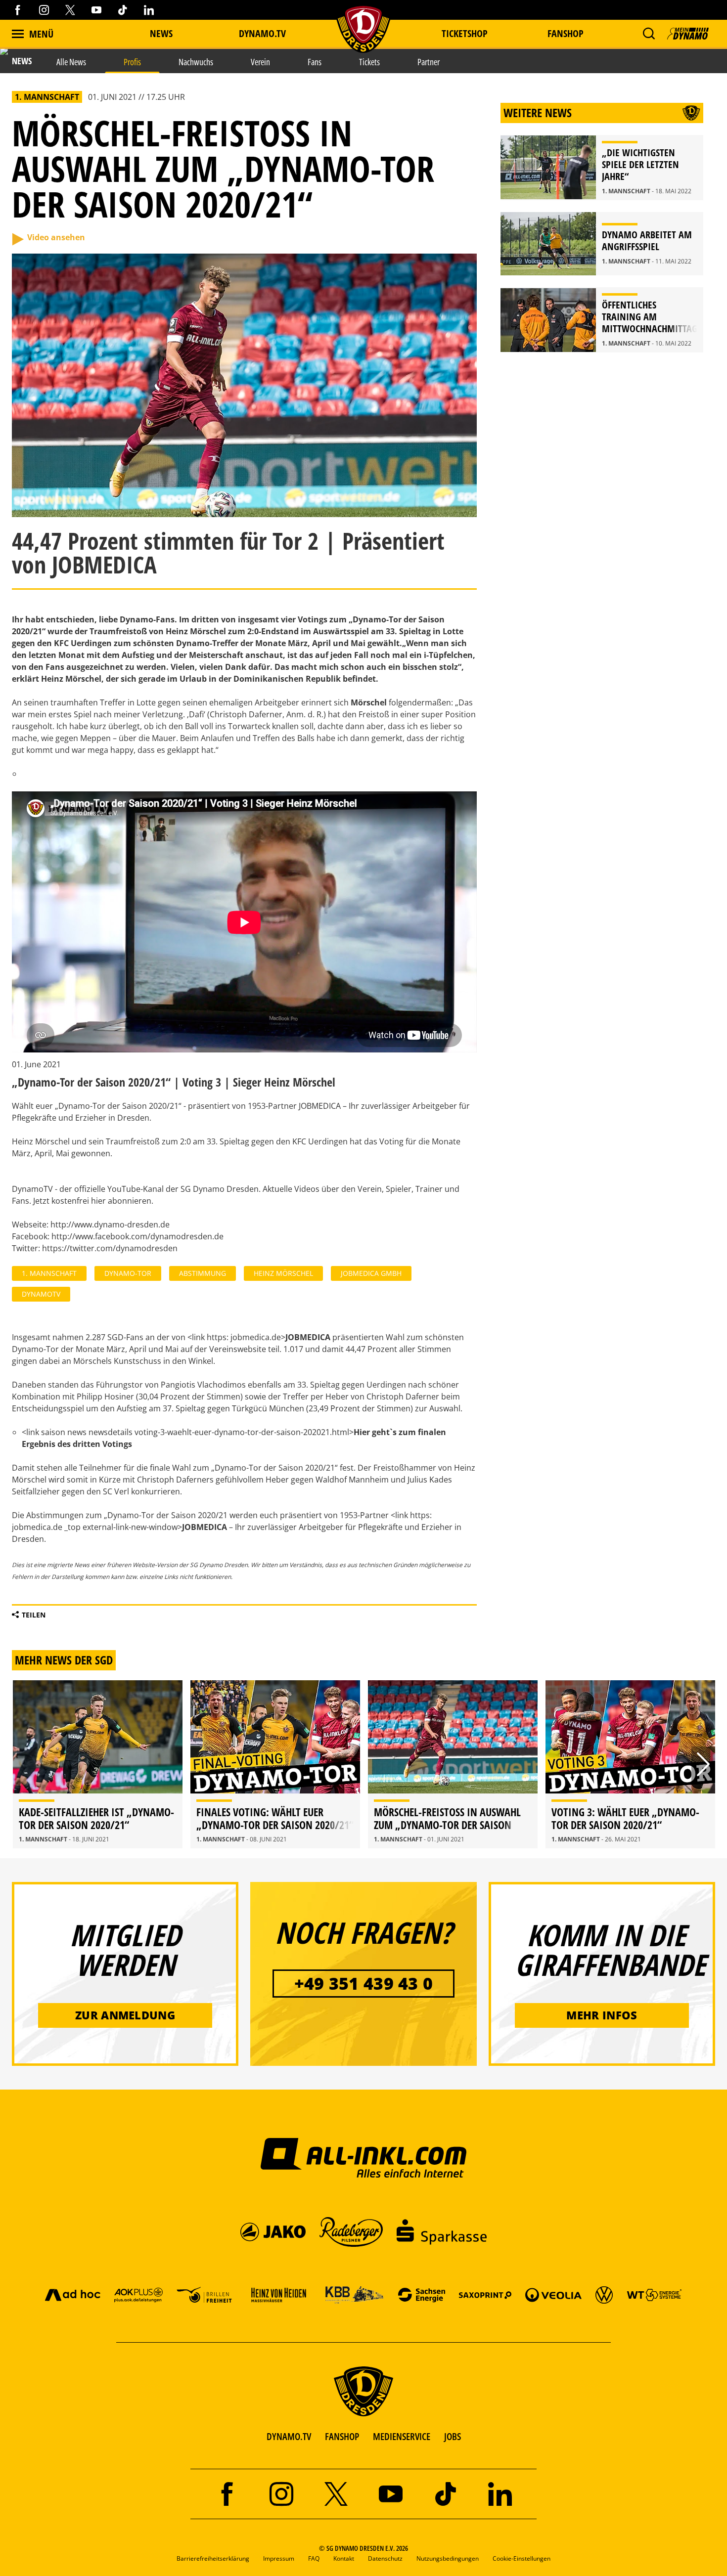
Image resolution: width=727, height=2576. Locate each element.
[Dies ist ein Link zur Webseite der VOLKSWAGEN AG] (604, 2294)
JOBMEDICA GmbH (371, 1273)
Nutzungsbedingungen (448, 2558)
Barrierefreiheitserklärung (213, 2558)
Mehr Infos (602, 2015)
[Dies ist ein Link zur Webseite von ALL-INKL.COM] (364, 2157)
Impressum (279, 2558)
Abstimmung (203, 1273)
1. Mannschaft (49, 1273)
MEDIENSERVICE (402, 2436)
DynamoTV (41, 1294)
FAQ (314, 2558)
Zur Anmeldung (125, 2015)
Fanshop (566, 33)
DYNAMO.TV (262, 33)
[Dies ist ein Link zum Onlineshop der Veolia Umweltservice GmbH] (553, 2294)
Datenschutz (385, 2558)
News (161, 33)
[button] (649, 34)
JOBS (453, 2436)
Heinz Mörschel (283, 1273)
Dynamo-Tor (128, 1273)
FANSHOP (342, 2436)
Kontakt (344, 2558)
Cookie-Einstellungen (522, 2558)
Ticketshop (465, 33)
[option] (98, 1764)
